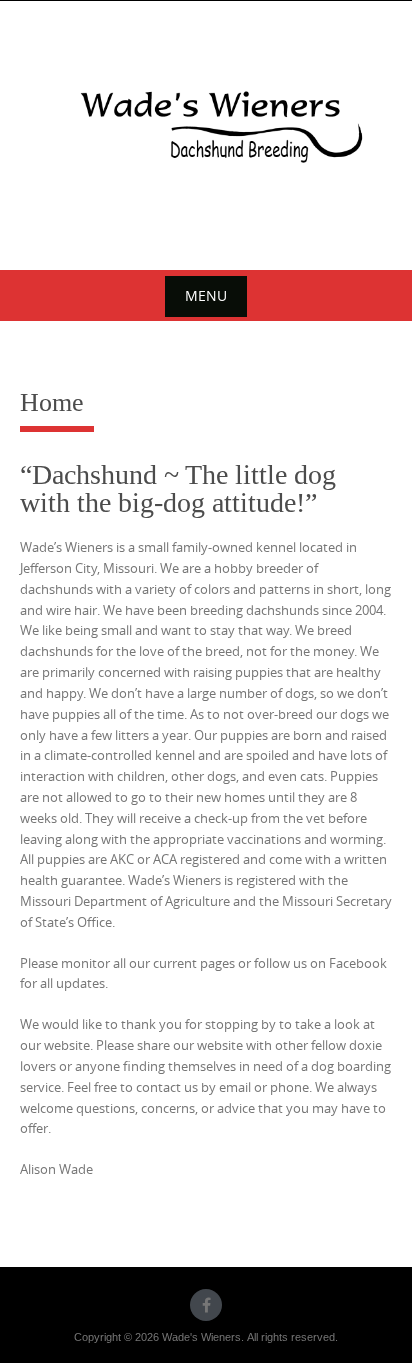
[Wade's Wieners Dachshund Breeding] (206, 132)
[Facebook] (206, 1305)
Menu (206, 295)
